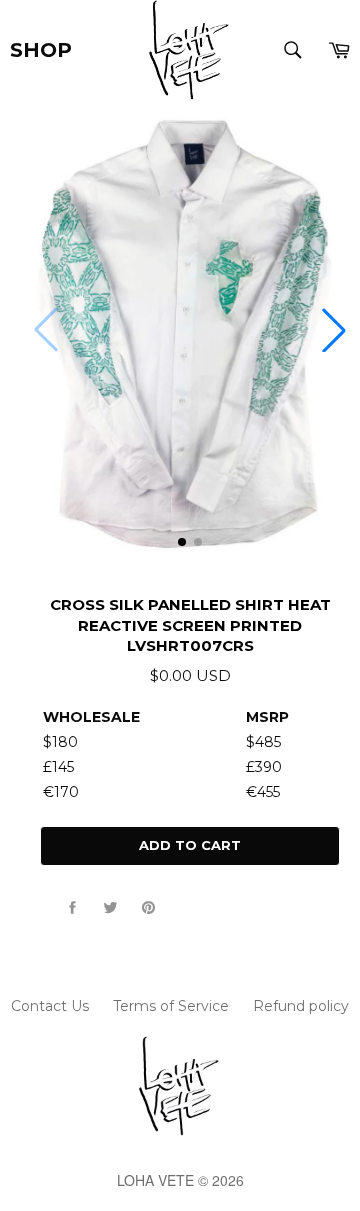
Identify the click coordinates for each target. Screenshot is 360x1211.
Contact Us (50, 1006)
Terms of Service (171, 1006)
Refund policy (301, 1006)
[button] (334, 330)
